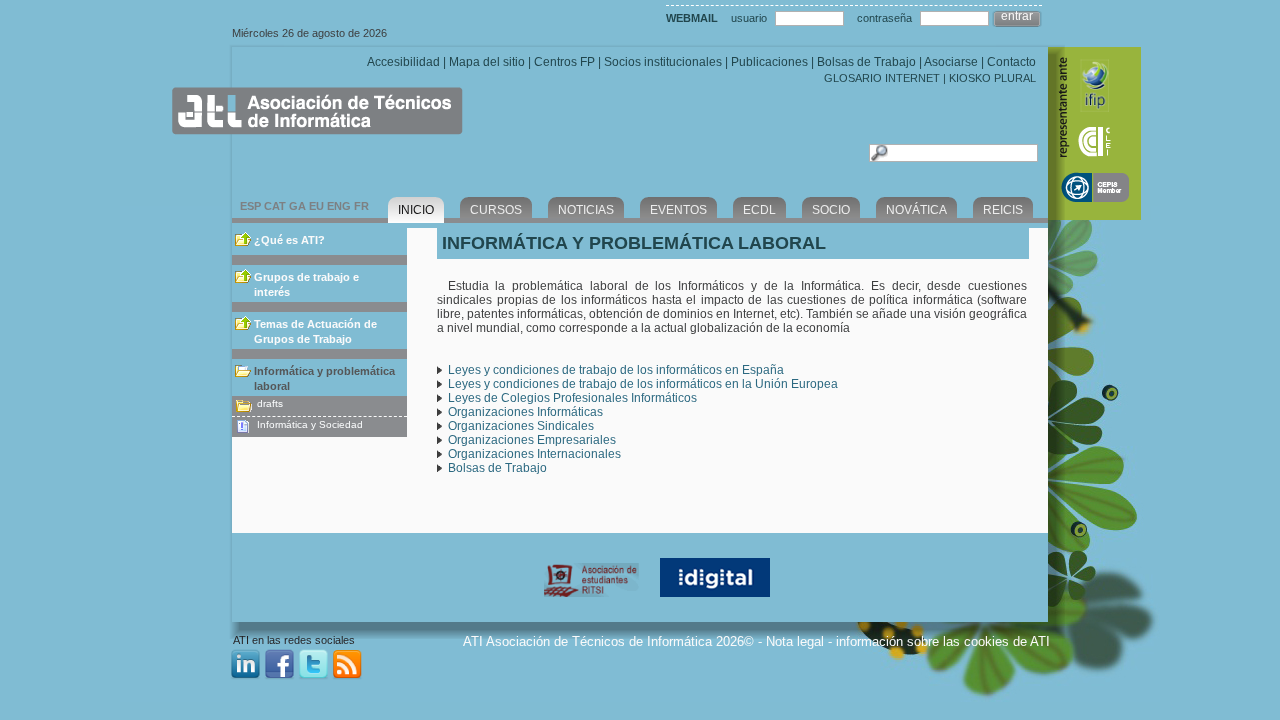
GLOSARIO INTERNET (882, 78)
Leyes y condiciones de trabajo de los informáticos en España (616, 370)
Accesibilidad (403, 62)
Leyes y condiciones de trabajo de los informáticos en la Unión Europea (643, 384)
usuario (749, 18)
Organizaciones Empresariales (532, 440)
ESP (250, 206)
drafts (270, 403)
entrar (1017, 16)
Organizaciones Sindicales (521, 426)
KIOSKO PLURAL (992, 78)
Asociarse (951, 62)
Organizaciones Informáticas (525, 412)
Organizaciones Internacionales (534, 454)
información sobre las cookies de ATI (943, 641)
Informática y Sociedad (310, 424)
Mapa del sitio (487, 62)
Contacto (1011, 62)
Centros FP (564, 62)
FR (361, 206)
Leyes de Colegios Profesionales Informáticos (572, 398)
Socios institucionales (663, 62)
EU (316, 206)
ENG (339, 206)
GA (297, 206)
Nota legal (795, 641)
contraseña (884, 18)
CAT (275, 206)
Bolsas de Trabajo (866, 62)
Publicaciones (769, 62)
